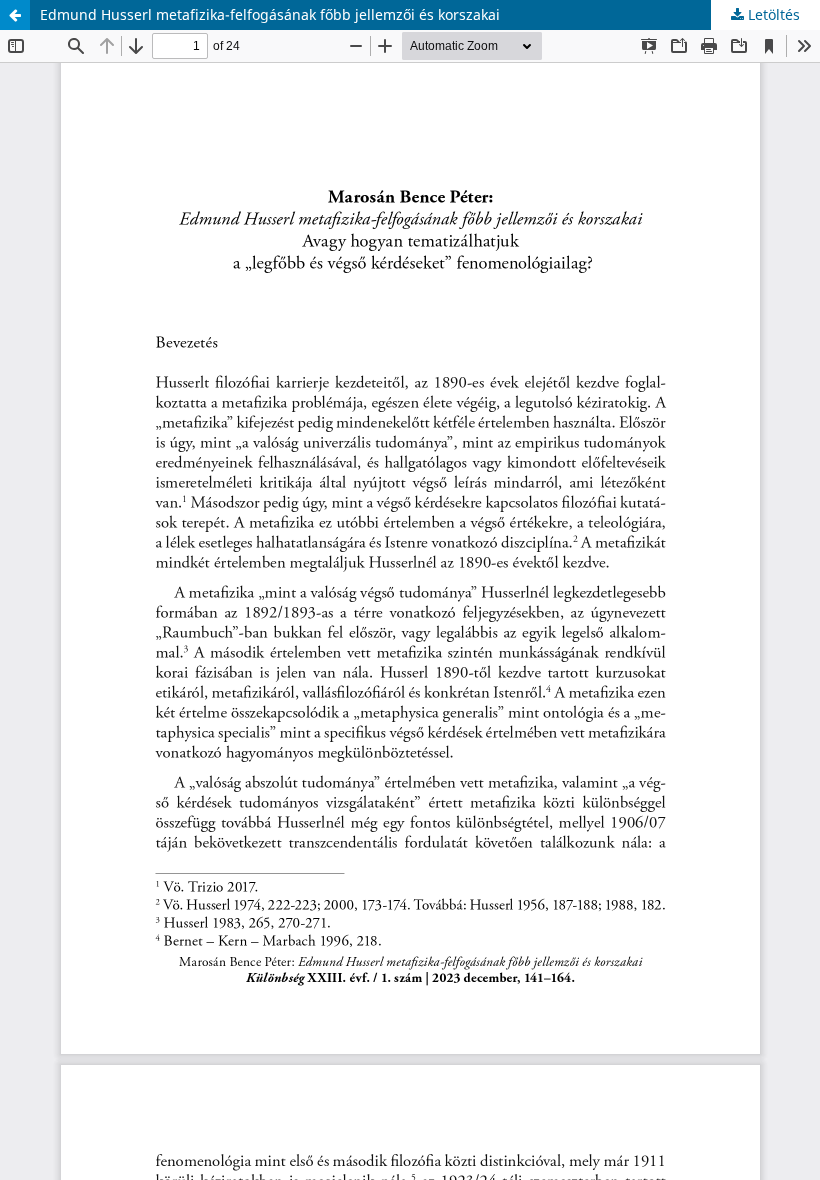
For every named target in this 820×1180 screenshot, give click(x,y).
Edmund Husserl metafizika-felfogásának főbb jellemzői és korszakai (270, 14)
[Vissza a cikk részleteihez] (15, 15)
